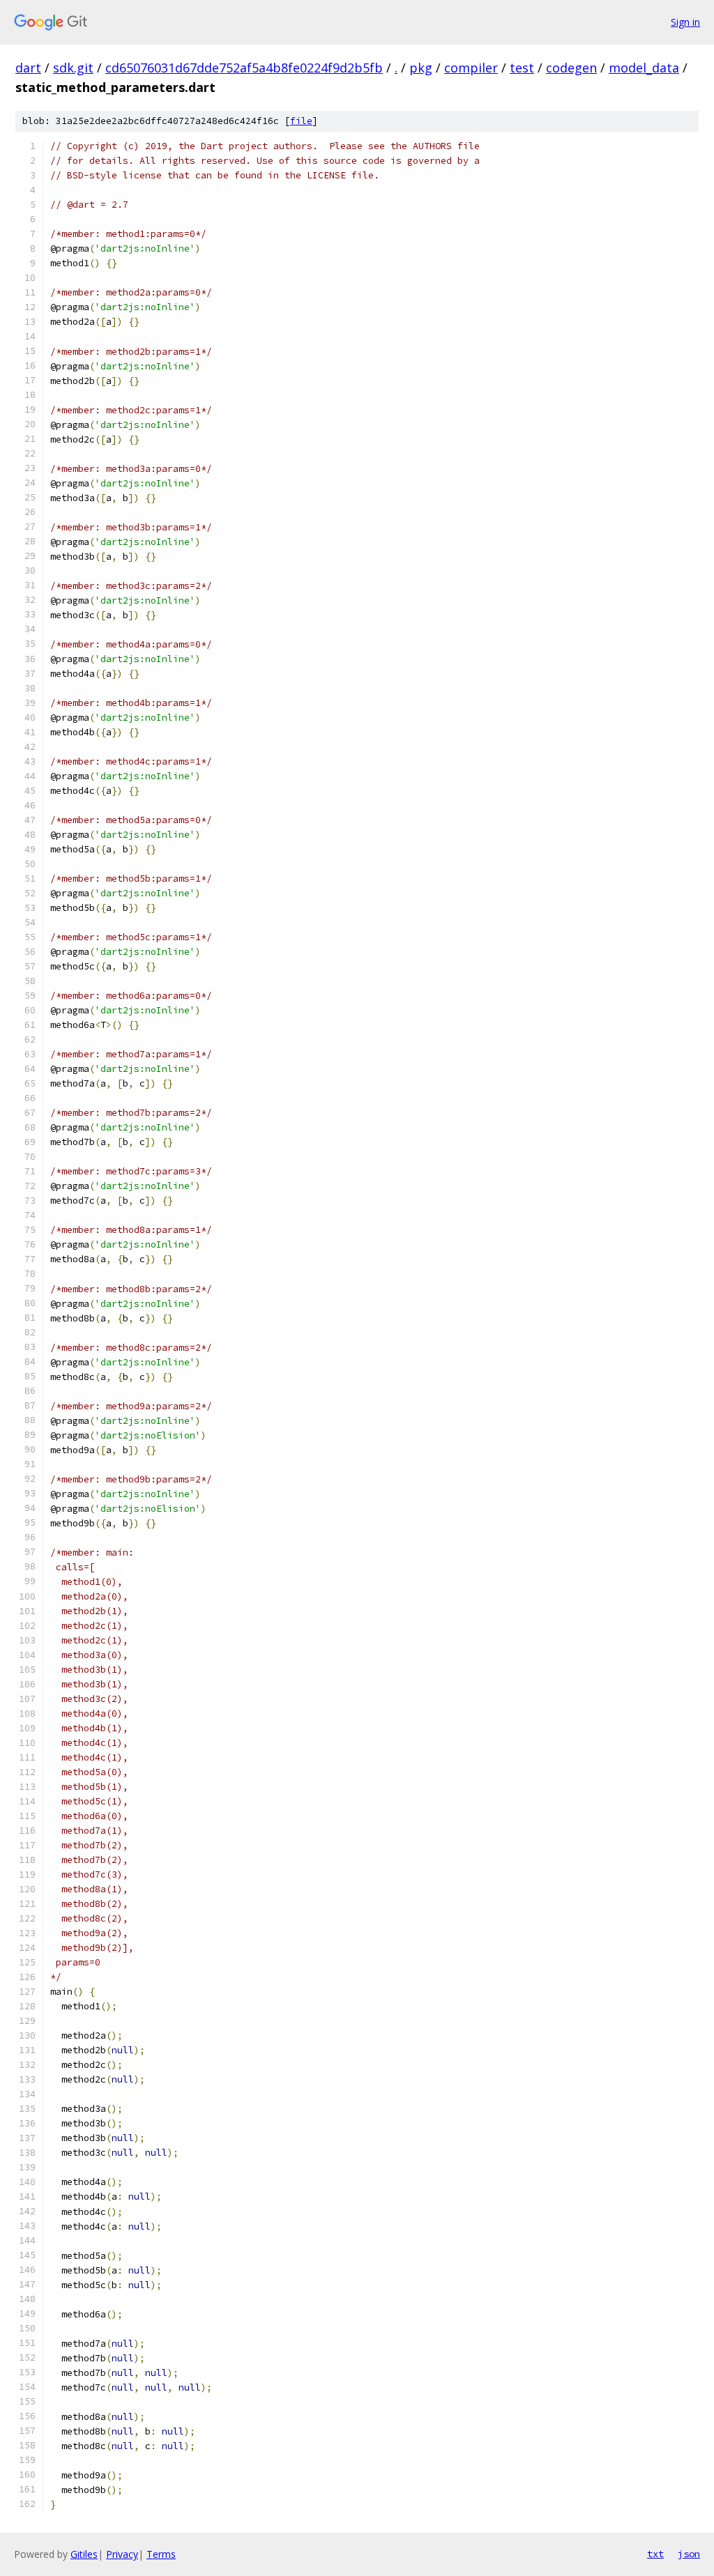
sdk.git (73, 68)
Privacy (122, 2554)
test (522, 68)
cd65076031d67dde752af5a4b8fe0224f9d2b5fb (244, 68)
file (301, 121)
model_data (644, 68)
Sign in (685, 22)
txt (655, 2554)
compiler (471, 68)
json (689, 2554)
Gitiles (84, 2554)
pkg (421, 68)
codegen (571, 68)
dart (28, 68)
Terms (161, 2554)
